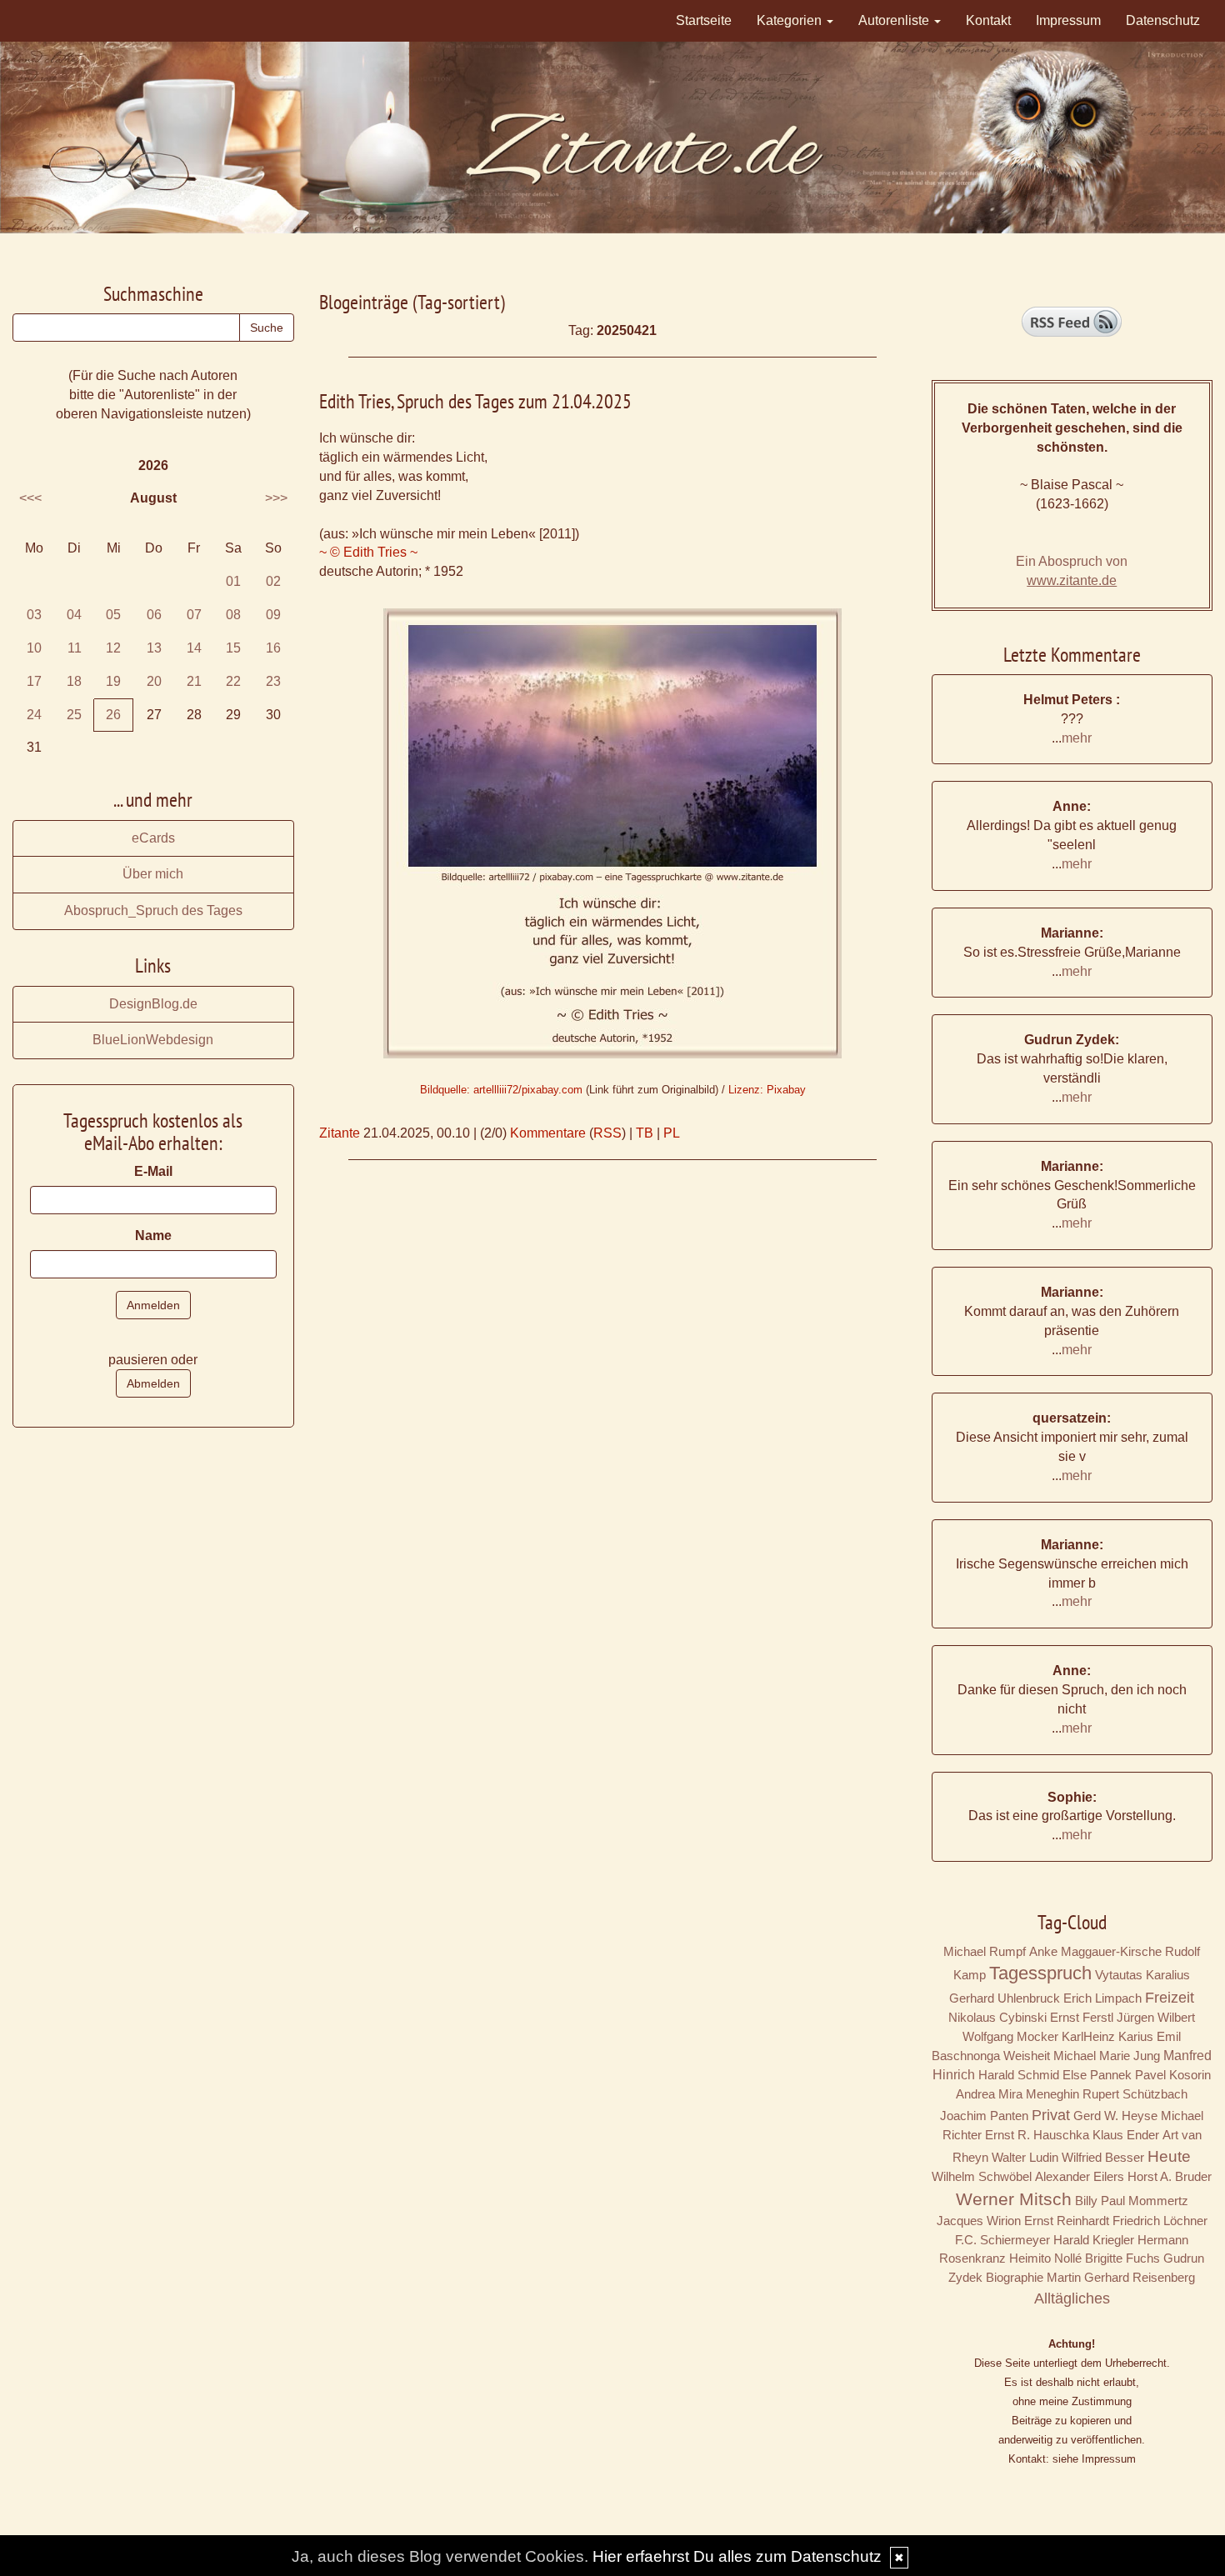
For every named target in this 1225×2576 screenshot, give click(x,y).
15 (233, 648)
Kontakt (988, 20)
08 (233, 615)
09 (273, 615)
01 (233, 581)
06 (154, 615)
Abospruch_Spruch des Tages (153, 910)
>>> (276, 498)
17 (34, 681)
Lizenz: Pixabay (767, 1090)
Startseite (704, 20)
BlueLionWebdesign (153, 1040)
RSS (607, 1133)
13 (154, 648)
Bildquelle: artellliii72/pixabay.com (501, 1090)
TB (645, 1133)
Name (153, 1235)
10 (34, 648)
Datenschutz (1163, 20)
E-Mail (153, 1171)
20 (154, 681)
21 (194, 681)
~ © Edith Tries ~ (368, 552)
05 (113, 615)
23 (273, 681)
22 (233, 681)
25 (74, 715)
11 (75, 648)
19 (113, 681)
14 (194, 648)
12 (113, 648)
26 (113, 715)
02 (273, 581)
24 (34, 715)
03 (34, 615)
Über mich (153, 874)
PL (672, 1133)
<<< (30, 498)
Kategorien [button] (791, 20)
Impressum (1068, 20)
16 (273, 648)
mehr (1077, 738)
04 (74, 615)
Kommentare (548, 1133)
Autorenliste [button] (895, 20)
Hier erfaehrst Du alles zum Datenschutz (737, 2556)
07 (194, 615)
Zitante (340, 1133)
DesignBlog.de (153, 1004)
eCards (153, 838)
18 (74, 681)
